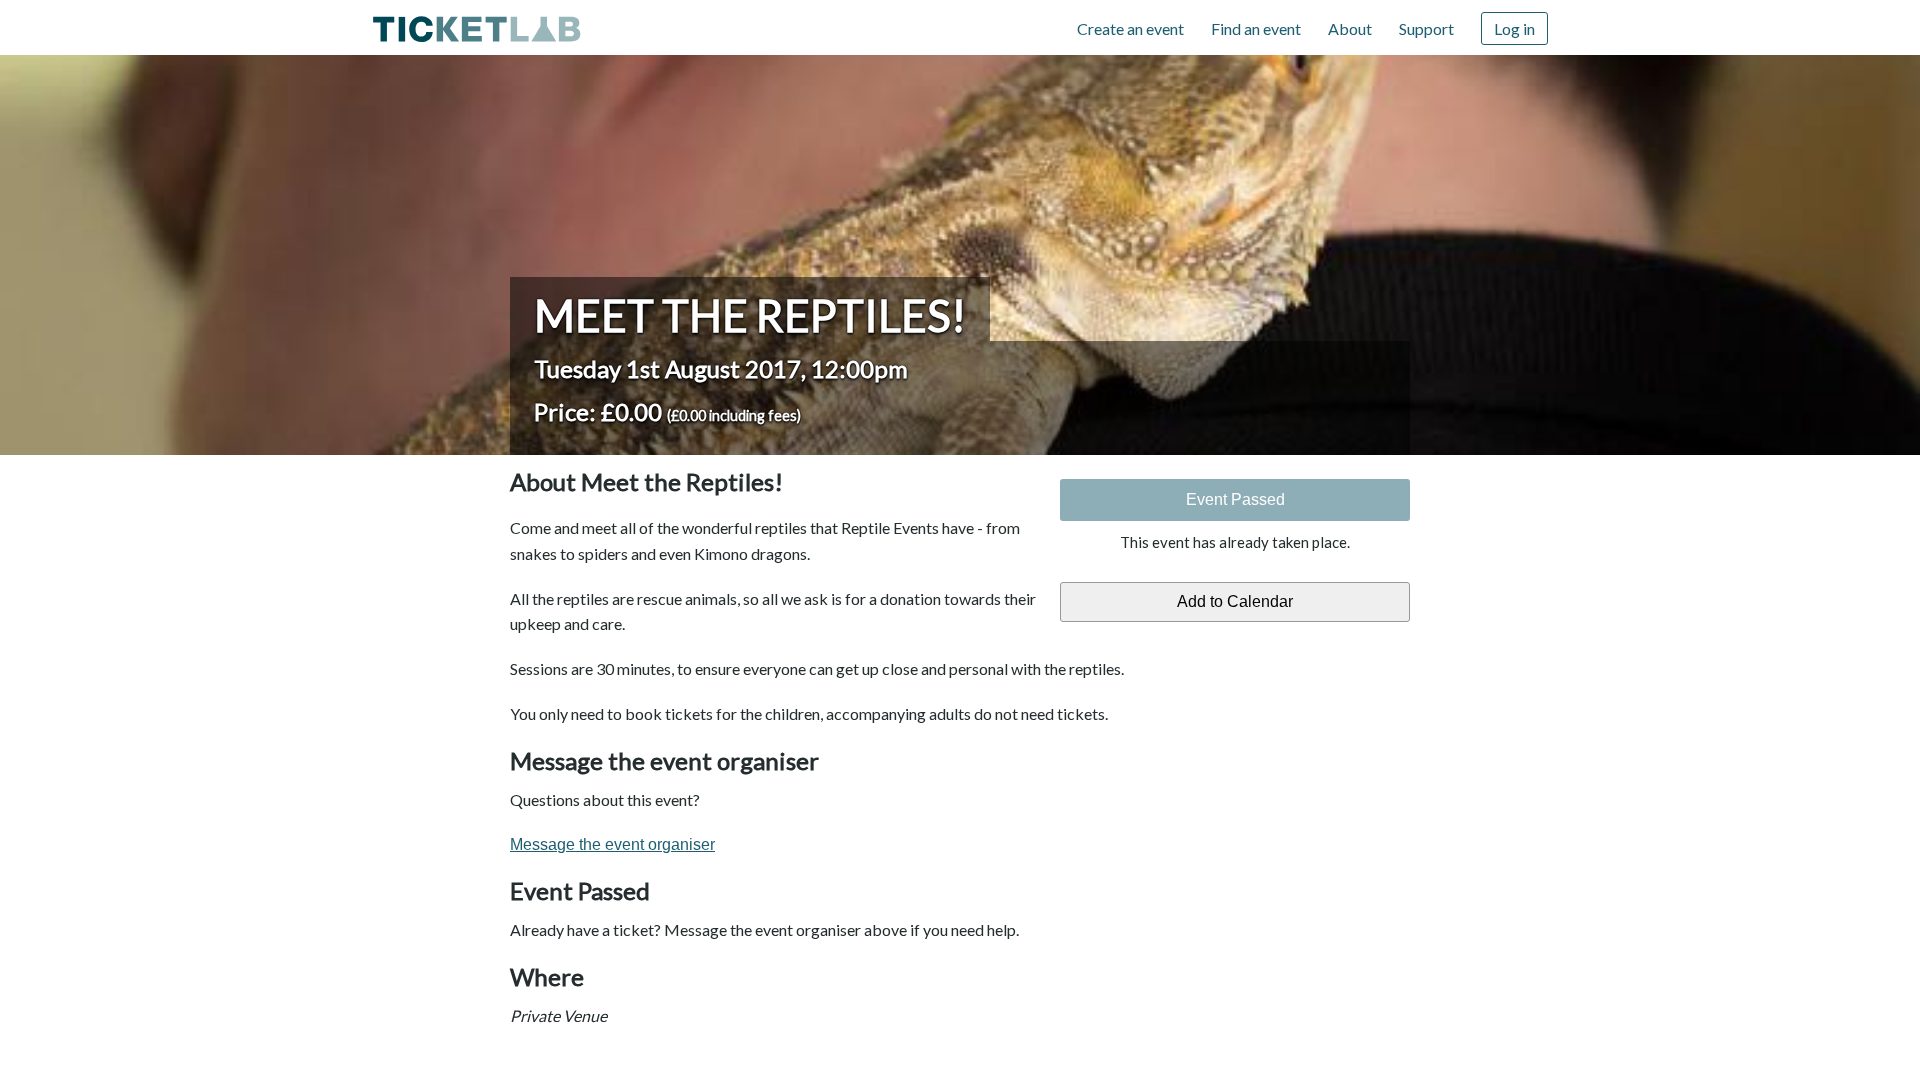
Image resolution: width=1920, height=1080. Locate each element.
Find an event (1256, 28)
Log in (1514, 28)
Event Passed (1235, 499)
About (1350, 28)
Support (1426, 28)
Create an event (1130, 28)
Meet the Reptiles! (750, 315)
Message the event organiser (612, 844)
